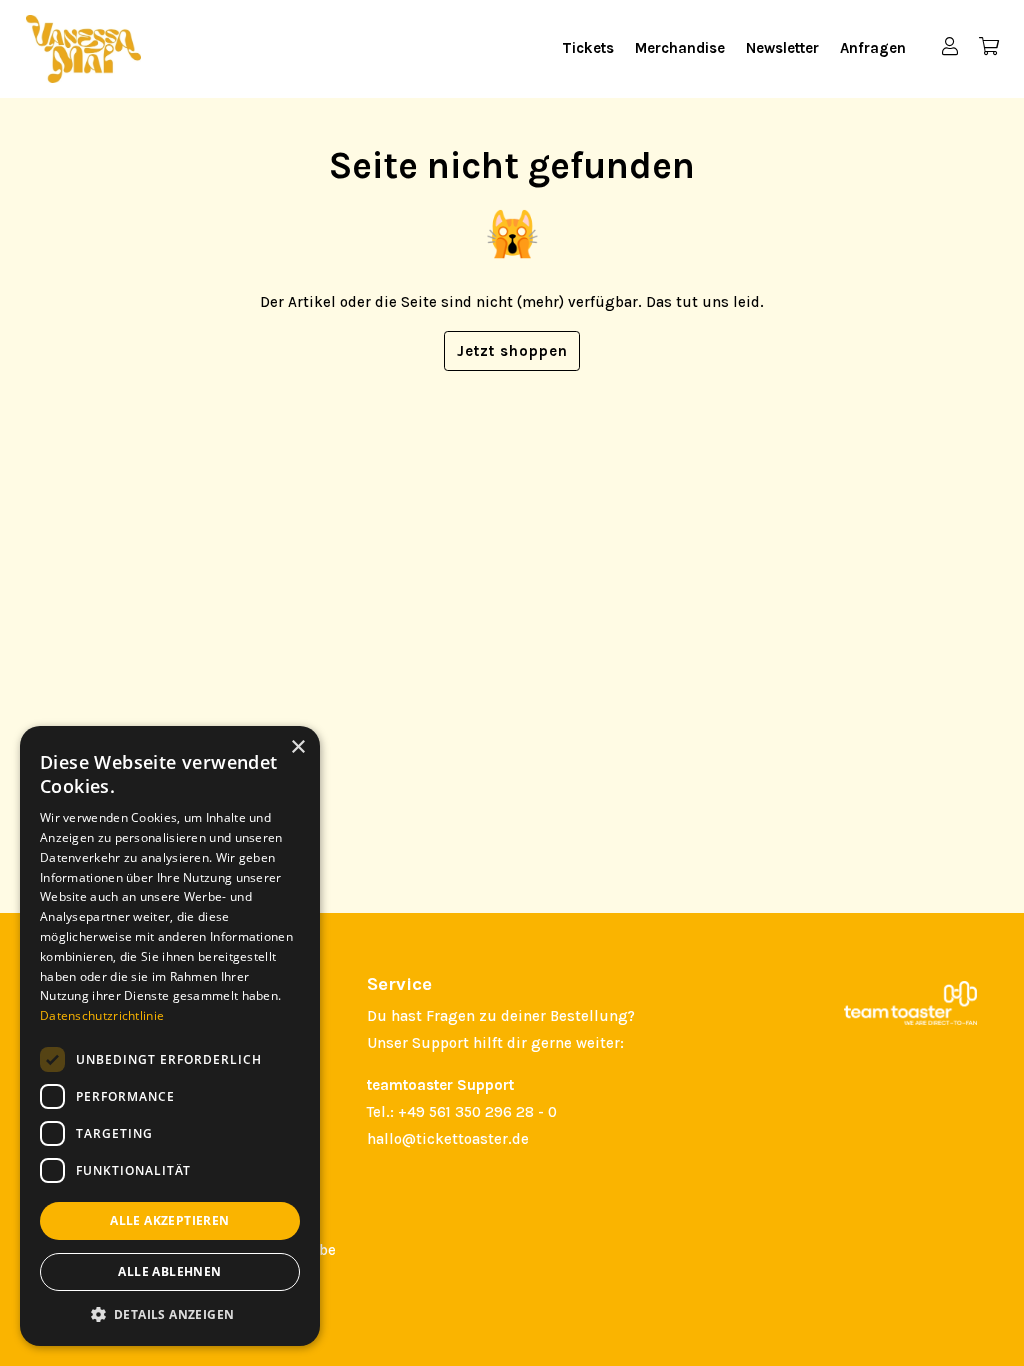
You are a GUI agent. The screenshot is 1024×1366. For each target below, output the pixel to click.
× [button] (297, 747)
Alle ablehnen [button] (169, 1271)
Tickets (588, 48)
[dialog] (170, 1036)
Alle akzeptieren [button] (169, 1220)
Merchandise (680, 48)
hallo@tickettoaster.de (448, 1139)
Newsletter (782, 48)
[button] (170, 1315)
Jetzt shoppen (512, 351)
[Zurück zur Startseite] (83, 49)
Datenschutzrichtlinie (102, 1015)
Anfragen (873, 48)
